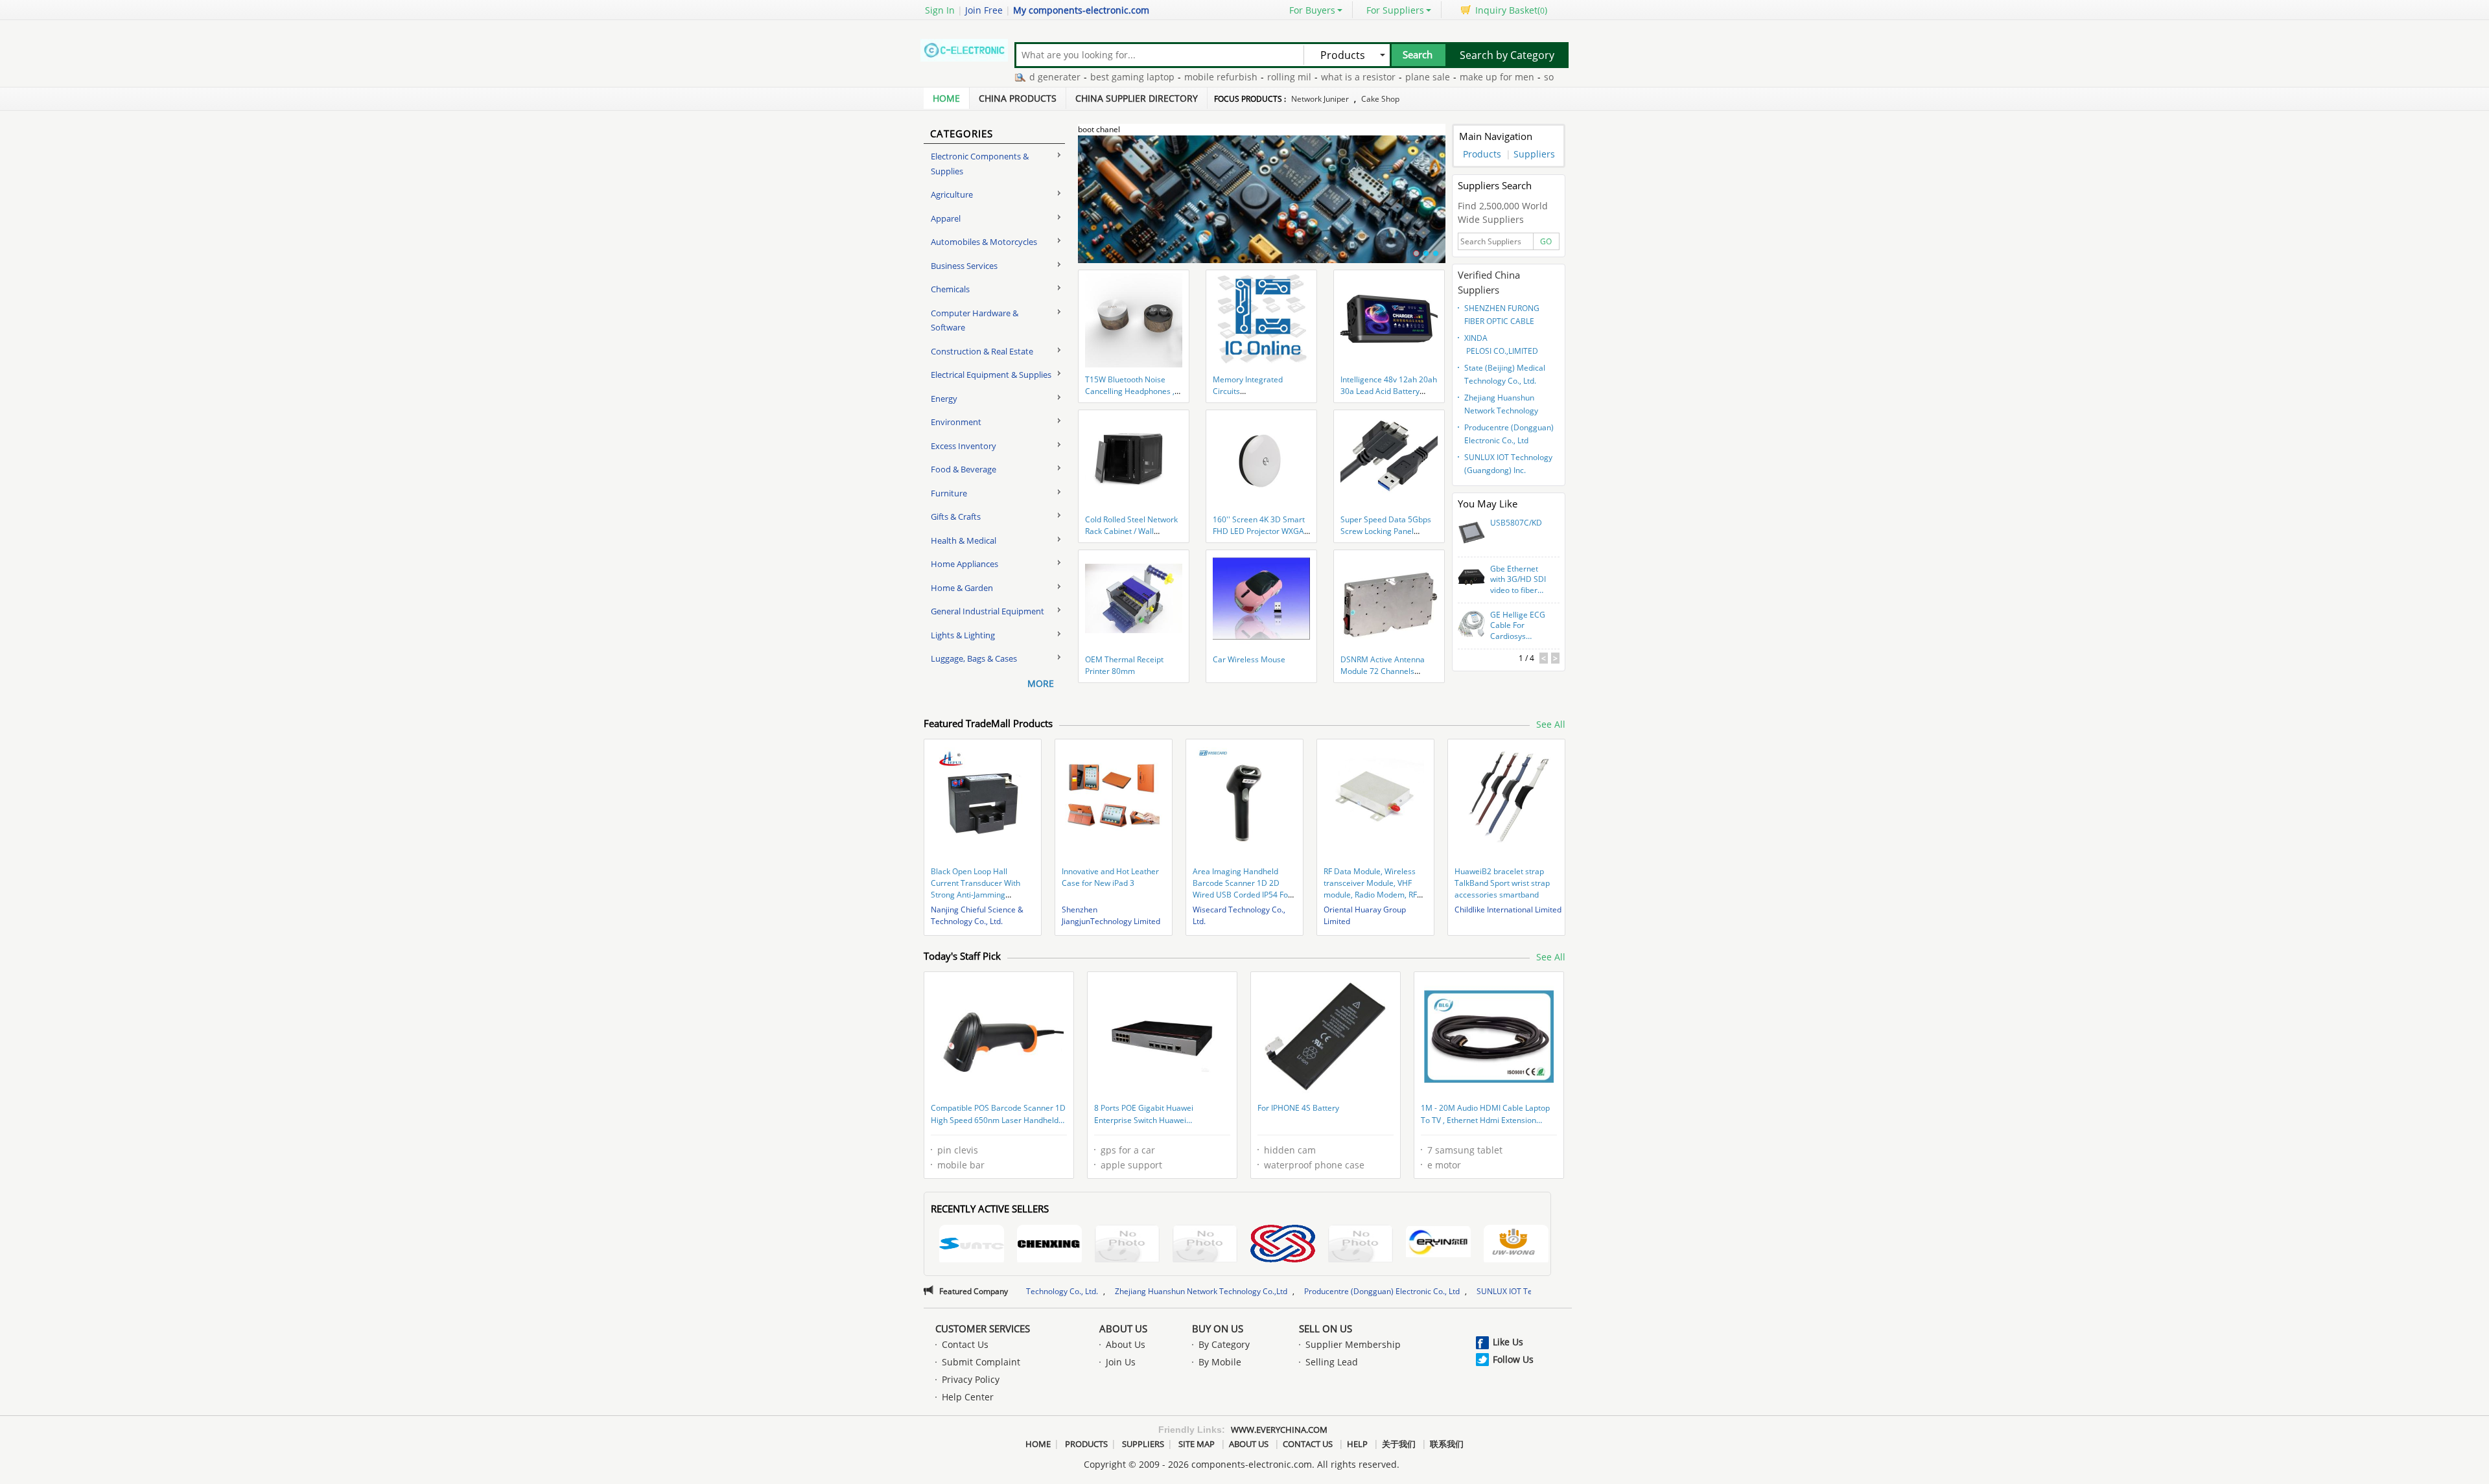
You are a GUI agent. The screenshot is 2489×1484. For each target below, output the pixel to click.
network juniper (1320, 99)
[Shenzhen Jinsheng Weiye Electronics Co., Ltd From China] (1205, 1245)
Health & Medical (964, 540)
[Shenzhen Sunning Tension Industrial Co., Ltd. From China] (972, 1245)
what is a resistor (1293, 77)
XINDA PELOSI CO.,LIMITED (1501, 344)
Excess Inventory (964, 446)
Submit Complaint (981, 1362)
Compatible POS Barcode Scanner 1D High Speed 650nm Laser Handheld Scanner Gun (998, 1115)
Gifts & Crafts (956, 516)
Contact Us (965, 1344)
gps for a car (1128, 1150)
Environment (956, 422)
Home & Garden (962, 588)
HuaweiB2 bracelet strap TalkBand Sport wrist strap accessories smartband (1502, 883)
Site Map (1197, 1444)
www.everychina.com (1279, 1430)
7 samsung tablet (1465, 1150)
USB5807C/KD (1516, 523)
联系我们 (1447, 1444)
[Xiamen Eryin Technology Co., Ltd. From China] (1438, 1244)
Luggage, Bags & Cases (974, 658)
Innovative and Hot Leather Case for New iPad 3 (1110, 877)
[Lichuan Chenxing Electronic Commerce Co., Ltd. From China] (1049, 1245)
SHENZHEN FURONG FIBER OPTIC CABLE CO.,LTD (1502, 316)
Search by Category (1507, 55)
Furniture (949, 493)
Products (1482, 154)
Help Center (968, 1397)
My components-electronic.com (1081, 10)
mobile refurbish (1156, 77)
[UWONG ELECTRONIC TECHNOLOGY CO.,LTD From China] (1516, 1245)
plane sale (1363, 77)
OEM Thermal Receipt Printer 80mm (1124, 665)
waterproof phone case (1314, 1165)
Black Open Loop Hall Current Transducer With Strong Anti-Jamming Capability (976, 889)
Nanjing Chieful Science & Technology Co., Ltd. (977, 915)
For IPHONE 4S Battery (1298, 1108)
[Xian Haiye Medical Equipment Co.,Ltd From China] (1127, 1245)
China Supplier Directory (1137, 98)
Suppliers (1534, 154)
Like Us (1508, 1342)
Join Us (1121, 1362)
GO (1546, 241)
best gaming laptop (1068, 77)
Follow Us (1513, 1359)
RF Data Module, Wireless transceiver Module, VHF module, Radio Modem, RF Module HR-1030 (1370, 889)
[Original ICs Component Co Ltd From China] (1361, 1245)
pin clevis (958, 1150)
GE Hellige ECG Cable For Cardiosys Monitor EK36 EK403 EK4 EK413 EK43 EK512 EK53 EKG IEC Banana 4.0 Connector (1519, 626)
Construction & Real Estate (982, 351)
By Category (1224, 1344)
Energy (944, 399)
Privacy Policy (971, 1379)
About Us (1123, 1328)
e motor (1444, 1165)
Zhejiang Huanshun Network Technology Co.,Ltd (1501, 406)
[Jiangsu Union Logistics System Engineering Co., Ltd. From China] (1283, 1245)
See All (1551, 724)
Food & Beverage (964, 469)
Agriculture (952, 194)
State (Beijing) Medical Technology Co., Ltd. (1505, 374)
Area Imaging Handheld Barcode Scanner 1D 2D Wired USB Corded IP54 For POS (1242, 889)
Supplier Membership (1353, 1344)
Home (946, 98)
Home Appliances (964, 564)
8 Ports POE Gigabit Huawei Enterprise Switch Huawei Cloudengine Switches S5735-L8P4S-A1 (1160, 1115)
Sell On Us (1326, 1328)
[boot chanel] (1262, 207)
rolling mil (1224, 77)
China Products (1018, 98)
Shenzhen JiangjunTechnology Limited (1111, 915)
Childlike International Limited (1508, 910)
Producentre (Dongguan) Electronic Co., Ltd (1509, 434)
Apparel (946, 218)
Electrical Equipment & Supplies (991, 375)
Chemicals (950, 289)
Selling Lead (1332, 1362)
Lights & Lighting (963, 635)
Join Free (984, 10)
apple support (1131, 1165)
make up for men (1432, 77)
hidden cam (1290, 1150)
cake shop (1380, 99)
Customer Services (983, 1328)
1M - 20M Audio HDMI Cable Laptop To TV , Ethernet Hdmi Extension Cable (1485, 1115)
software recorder (1518, 77)
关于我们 (1399, 1444)
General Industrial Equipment (987, 611)
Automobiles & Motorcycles (984, 242)
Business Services (964, 266)
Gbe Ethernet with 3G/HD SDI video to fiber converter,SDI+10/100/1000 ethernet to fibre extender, (1519, 580)
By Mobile (1220, 1362)
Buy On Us (1218, 1328)
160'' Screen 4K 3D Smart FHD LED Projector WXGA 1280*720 (1259, 531)
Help (1357, 1444)
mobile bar (961, 1165)
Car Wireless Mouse (1249, 659)
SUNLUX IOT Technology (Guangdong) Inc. (1508, 464)
